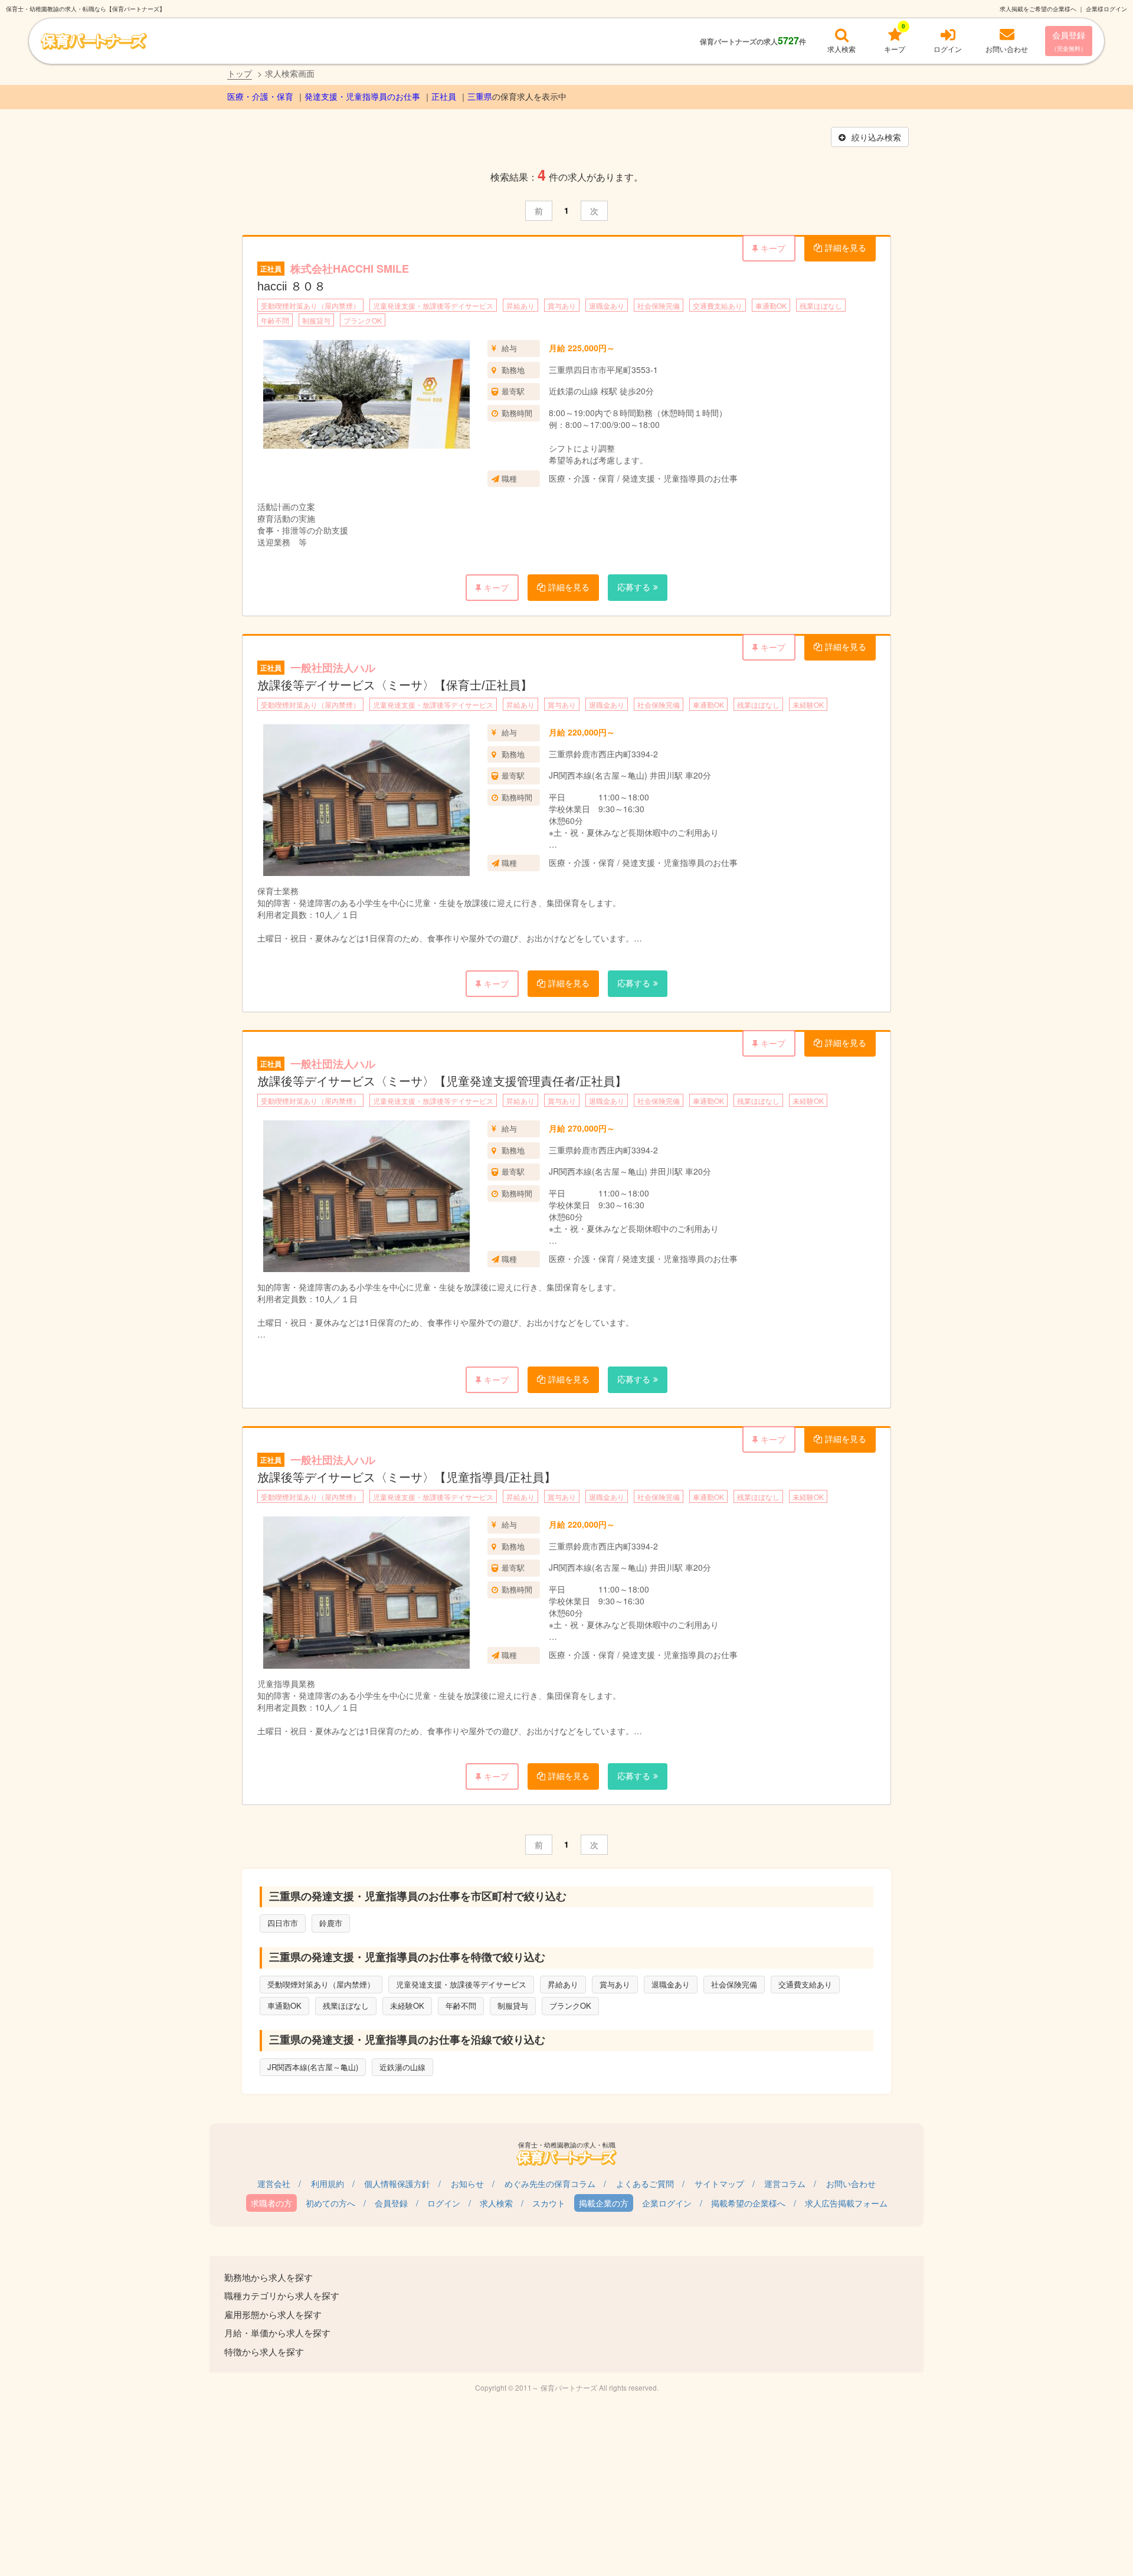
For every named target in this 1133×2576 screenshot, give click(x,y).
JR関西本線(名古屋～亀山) (313, 2067)
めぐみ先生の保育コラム (550, 2183)
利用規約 (328, 2183)
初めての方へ (330, 2203)
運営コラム (785, 2183)
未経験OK (808, 705)
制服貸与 (316, 320)
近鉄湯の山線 (402, 2067)
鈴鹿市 (331, 1923)
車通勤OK (771, 305)
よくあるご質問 (645, 2183)
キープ (773, 248)
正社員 (444, 97)
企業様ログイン (1106, 9)
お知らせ (467, 2183)
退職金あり (607, 305)
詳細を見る (846, 247)
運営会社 (274, 2183)
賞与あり (562, 305)
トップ (240, 73)
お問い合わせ (851, 2183)
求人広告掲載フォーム (846, 2203)
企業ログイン (667, 2203)
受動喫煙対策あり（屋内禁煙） (310, 305)
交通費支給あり (718, 305)
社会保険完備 (659, 305)
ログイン (444, 2203)
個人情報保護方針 (397, 2183)
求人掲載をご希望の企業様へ (1038, 9)
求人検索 (496, 2203)
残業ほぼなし (821, 305)
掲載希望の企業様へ (748, 2203)
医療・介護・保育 (260, 97)
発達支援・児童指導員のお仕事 (362, 97)
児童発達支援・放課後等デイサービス (433, 305)
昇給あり (520, 305)
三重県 (480, 97)
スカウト (549, 2203)
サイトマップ (719, 2183)
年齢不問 (275, 320)
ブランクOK (363, 320)
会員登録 (1069, 41)
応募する (634, 587)
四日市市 (283, 1923)
